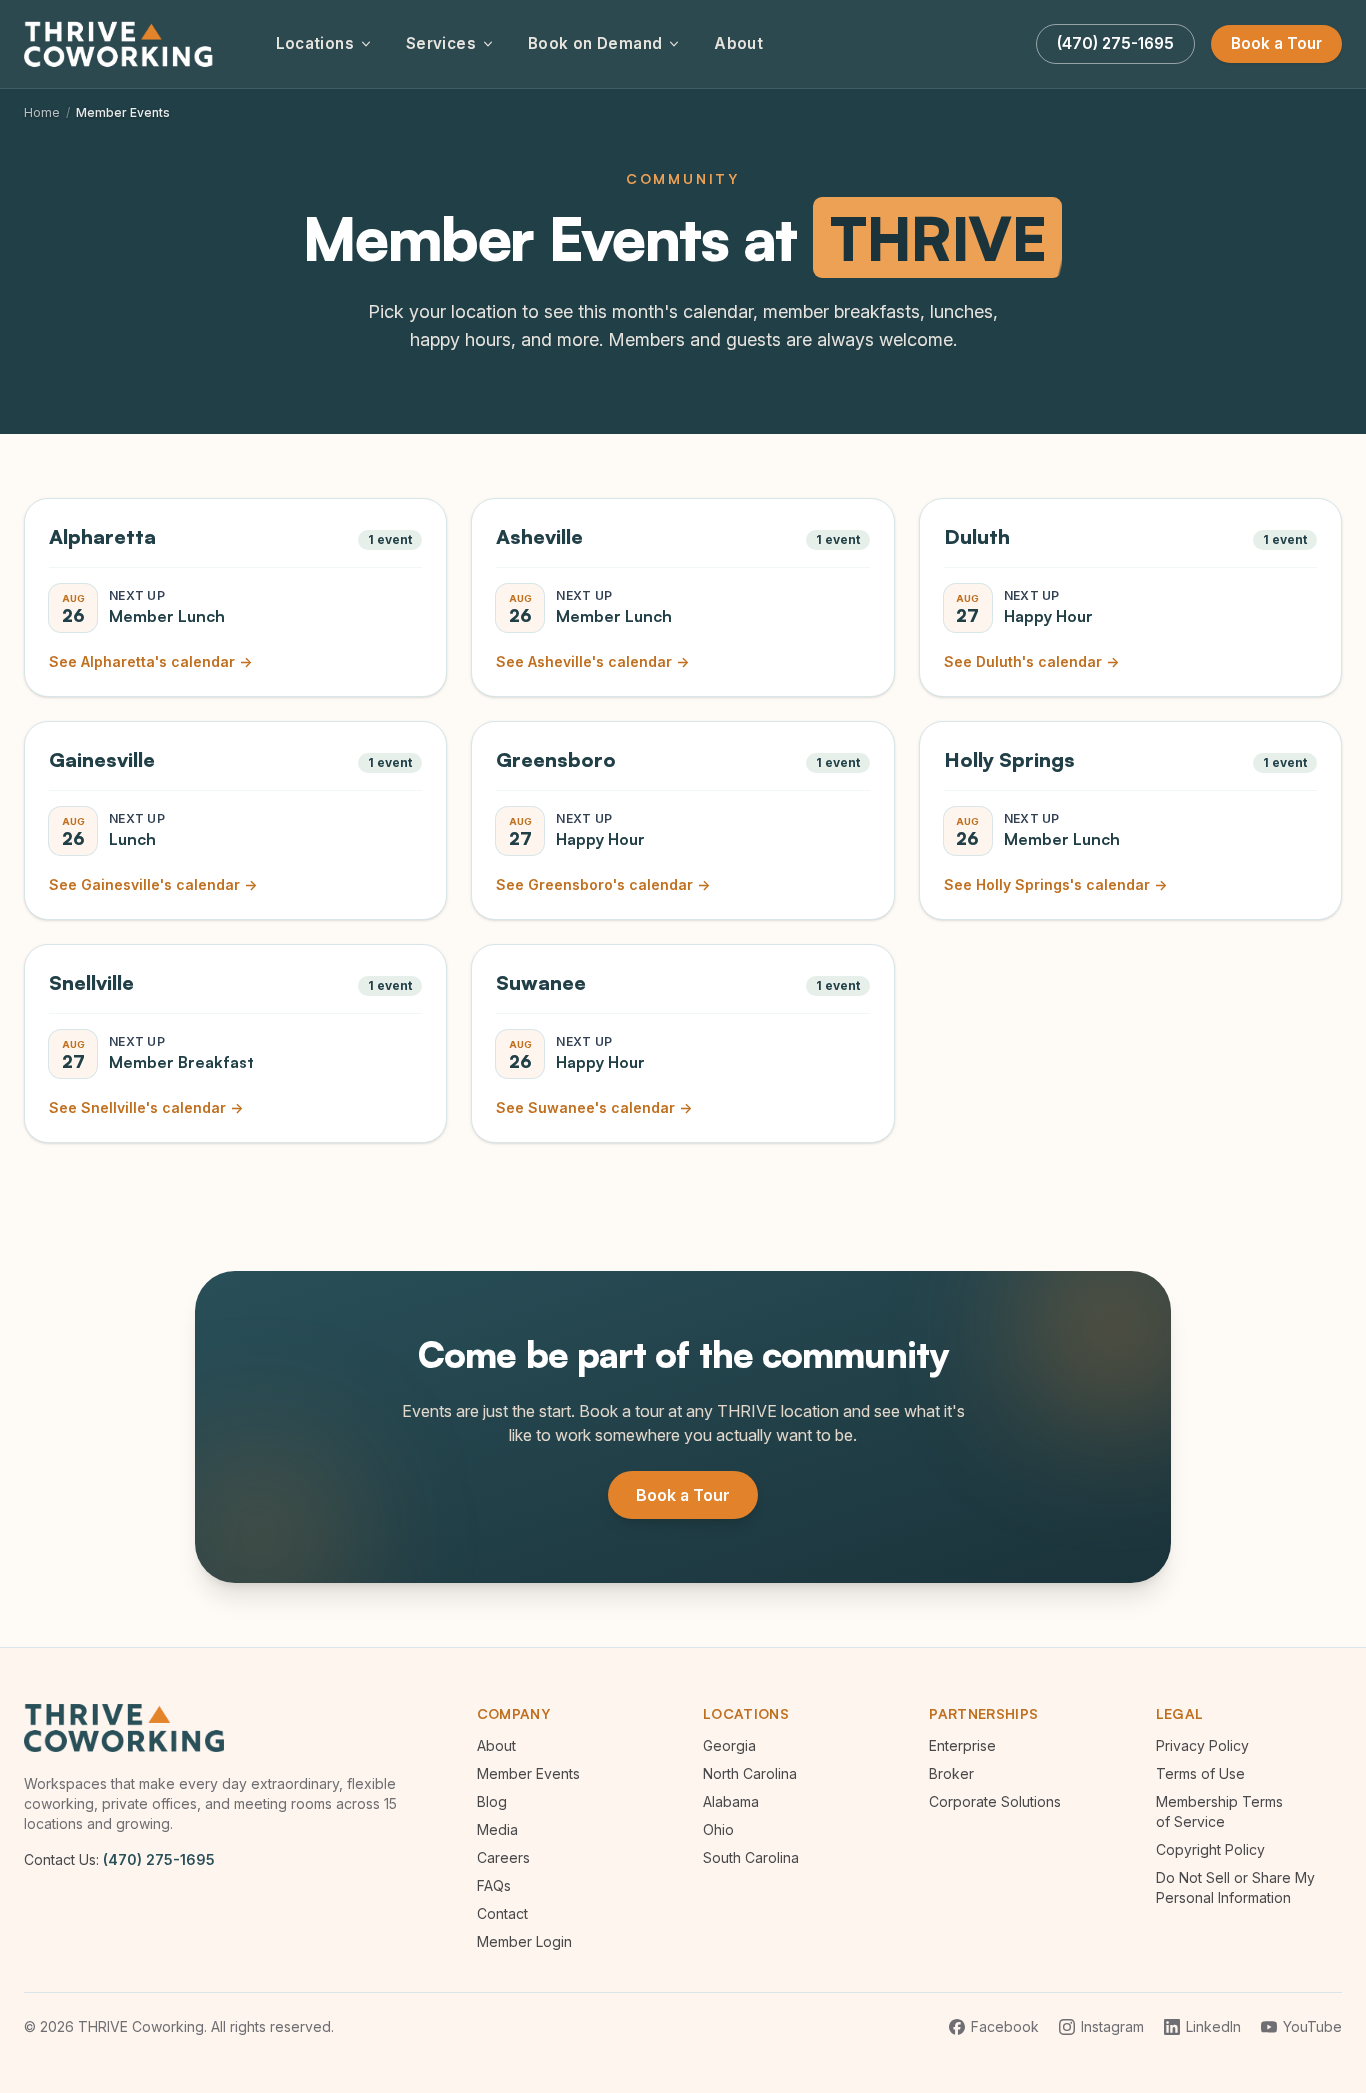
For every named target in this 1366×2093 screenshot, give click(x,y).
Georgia (729, 1745)
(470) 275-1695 (159, 1859)
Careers (503, 1857)
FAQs (494, 1885)
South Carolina (751, 1857)
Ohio (718, 1829)
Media (497, 1829)
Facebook (1005, 2026)
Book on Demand (595, 43)
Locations (315, 43)
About (738, 43)
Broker (951, 1773)
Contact (502, 1913)
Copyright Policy (1210, 1849)
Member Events (528, 1773)
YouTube (1312, 2026)
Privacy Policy (1202, 1745)
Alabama (731, 1801)
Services (441, 43)
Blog (492, 1801)
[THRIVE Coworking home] (122, 44)
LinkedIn (1213, 2026)
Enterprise (962, 1745)
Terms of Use (1200, 1773)
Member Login (524, 1941)
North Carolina (750, 1773)
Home (42, 112)
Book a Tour (1276, 43)
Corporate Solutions (995, 1801)
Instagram (1112, 2026)
